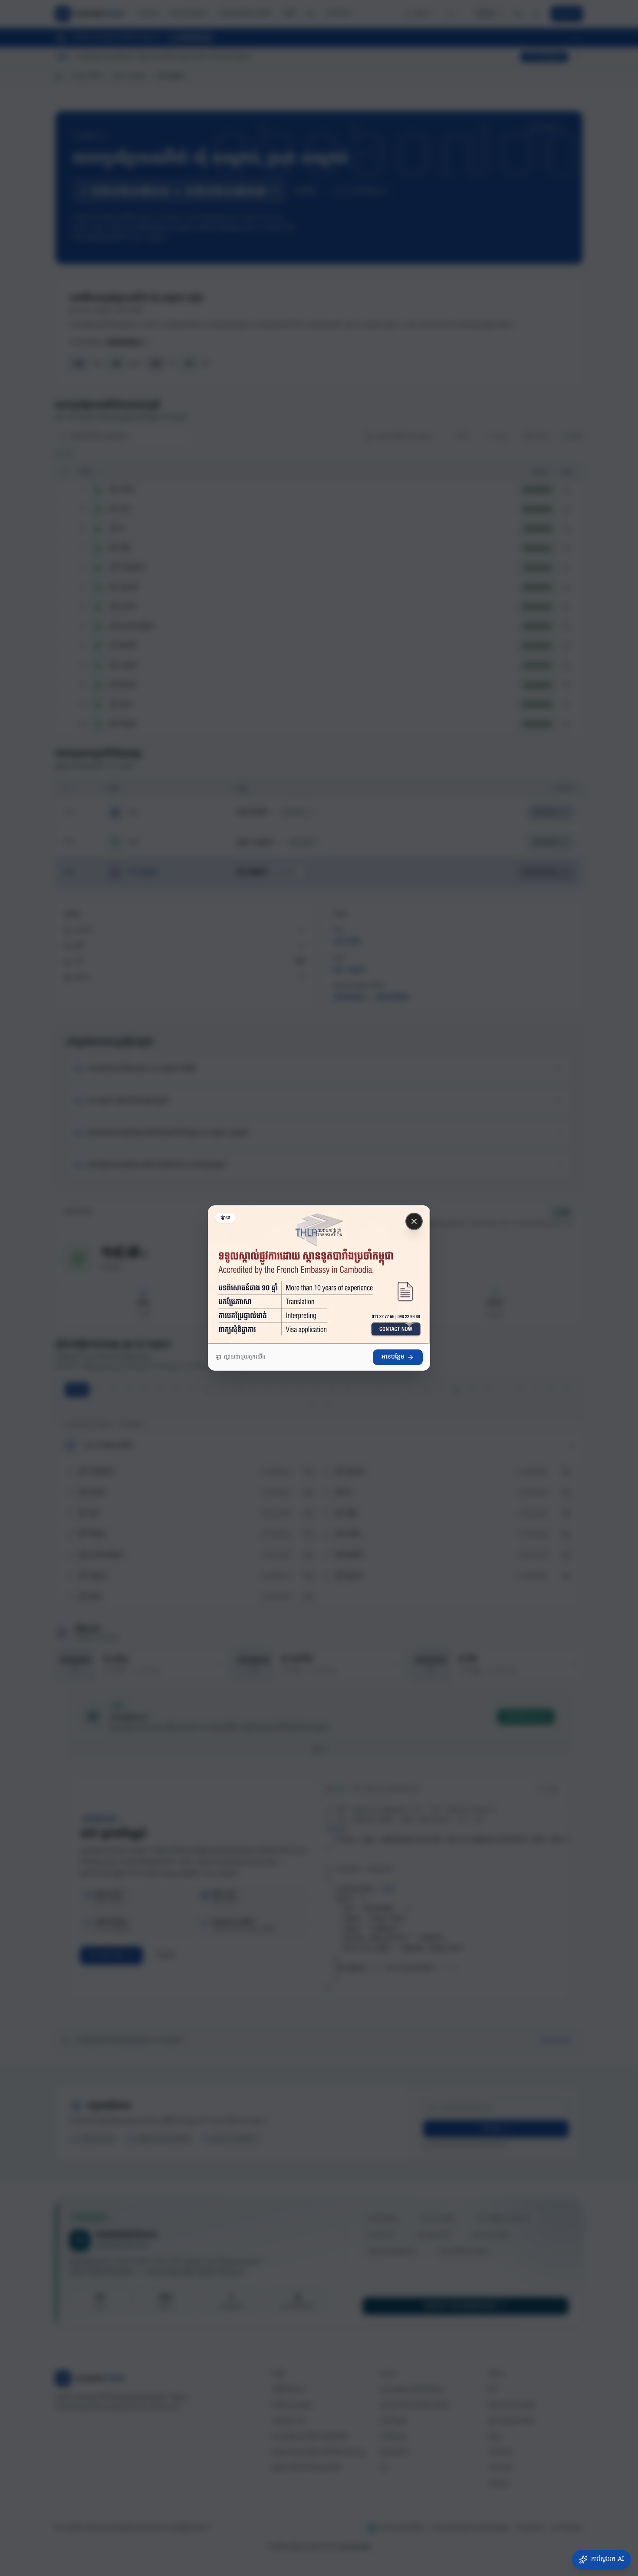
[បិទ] (414, 1221)
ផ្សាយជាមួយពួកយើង (245, 1357)
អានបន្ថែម (393, 1357)
